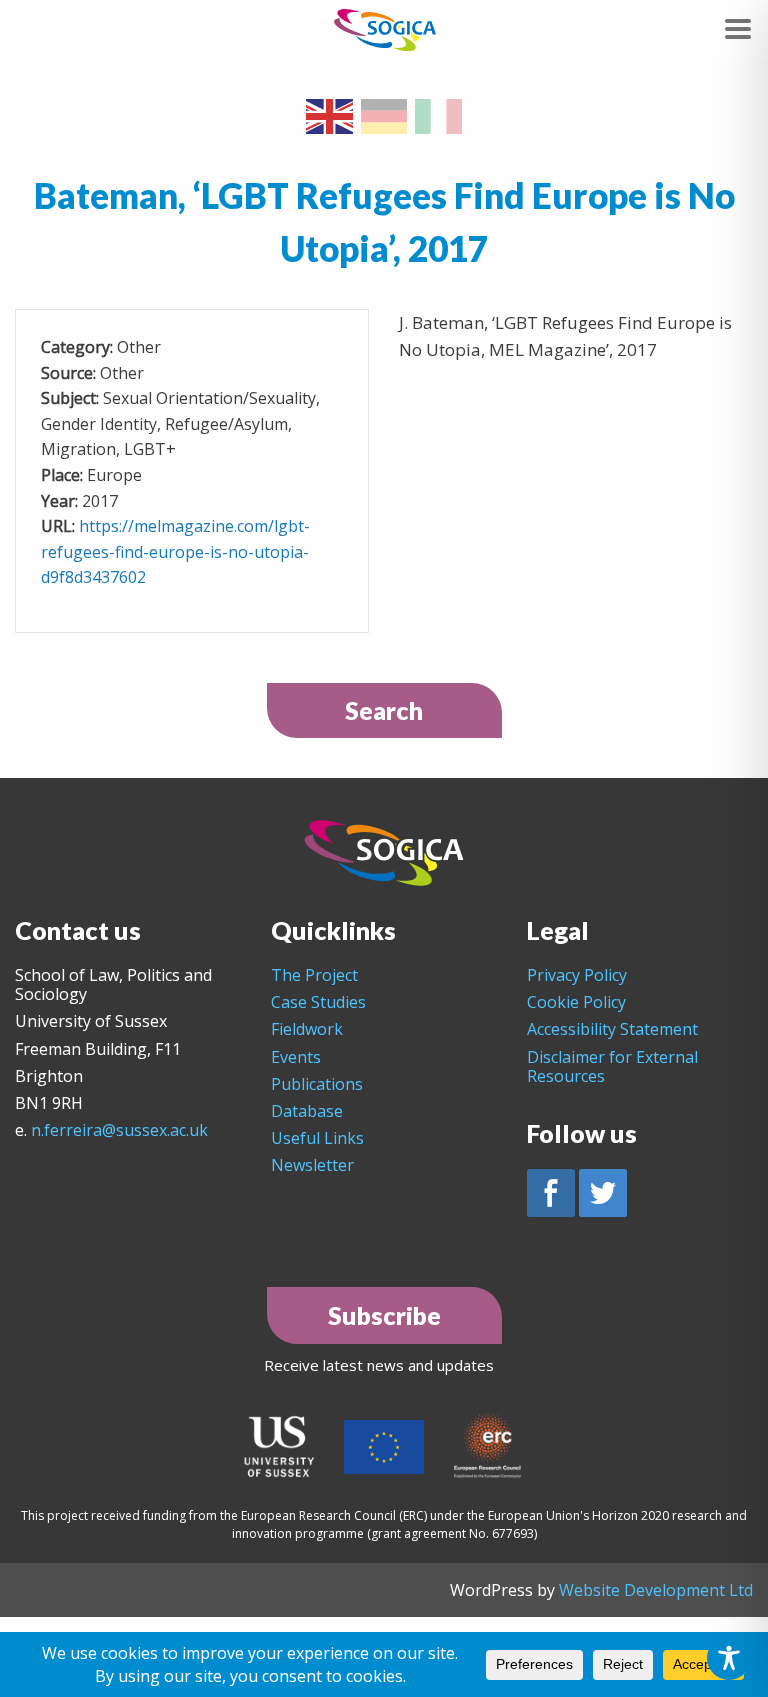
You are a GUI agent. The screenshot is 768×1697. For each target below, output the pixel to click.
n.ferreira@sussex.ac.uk (119, 1130)
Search (384, 710)
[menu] (738, 29)
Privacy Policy (577, 975)
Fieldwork (307, 1029)
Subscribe (384, 1315)
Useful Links (317, 1138)
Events (296, 1057)
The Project (314, 975)
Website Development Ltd (656, 1590)
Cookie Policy (576, 1002)
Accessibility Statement (612, 1029)
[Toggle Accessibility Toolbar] (729, 1658)
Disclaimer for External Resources (612, 1066)
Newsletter (312, 1165)
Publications (317, 1084)
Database (307, 1111)
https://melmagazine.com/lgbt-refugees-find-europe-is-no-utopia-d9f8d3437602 (175, 551)
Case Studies (318, 1002)
